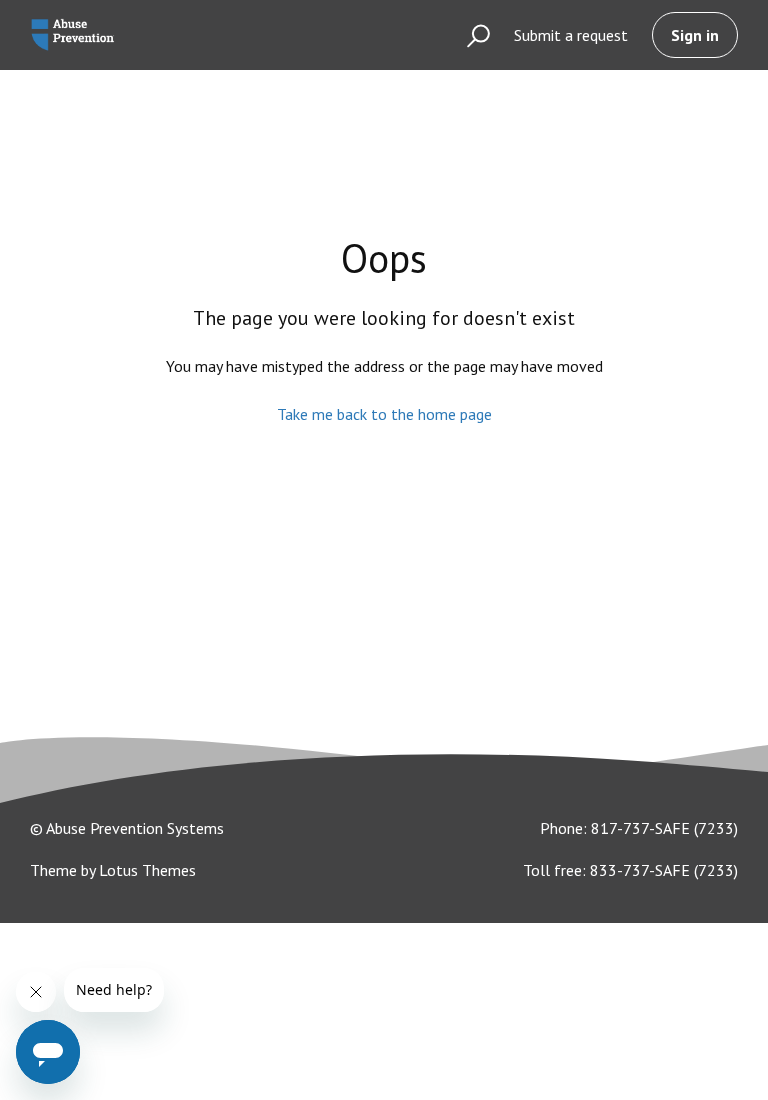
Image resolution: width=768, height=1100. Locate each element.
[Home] (72, 35)
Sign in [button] (695, 35)
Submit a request (571, 35)
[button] (469, 35)
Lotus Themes (147, 870)
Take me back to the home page (384, 414)
